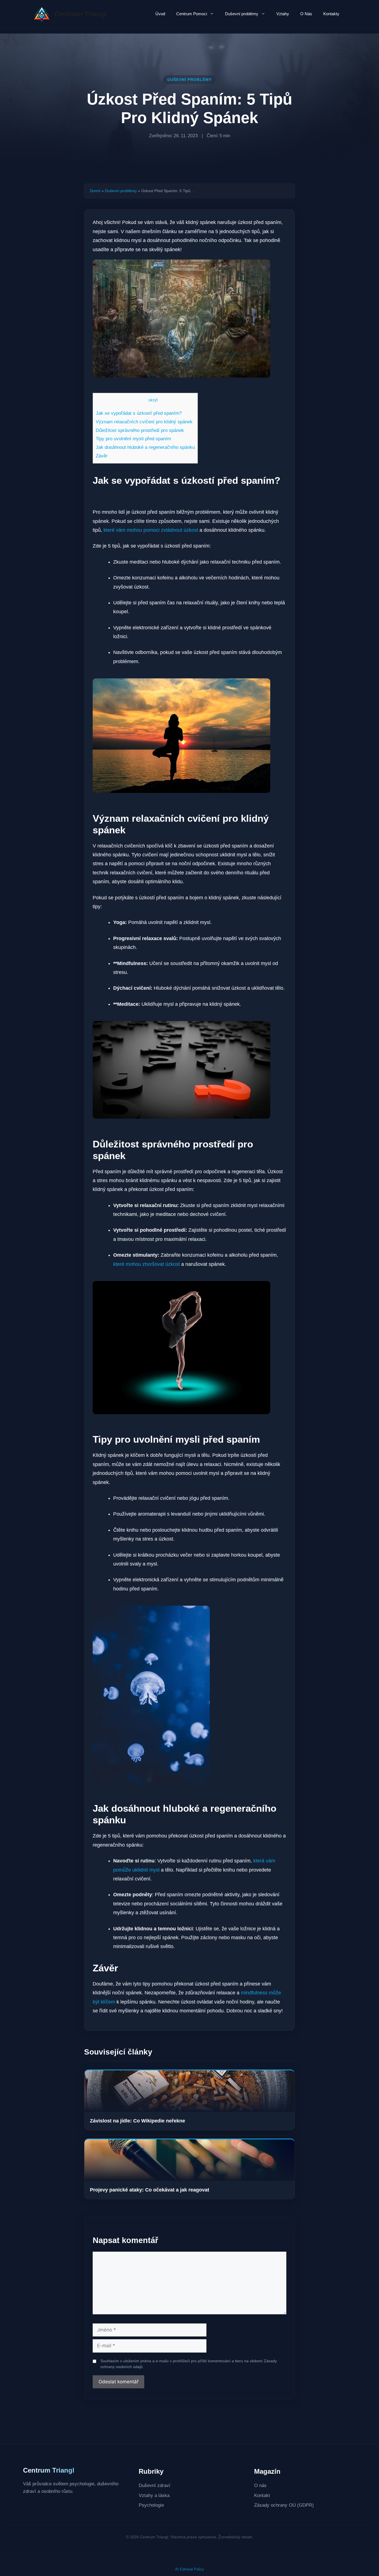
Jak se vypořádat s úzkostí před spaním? (139, 413)
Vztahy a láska (154, 2495)
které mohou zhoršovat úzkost (146, 1264)
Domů (95, 191)
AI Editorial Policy (189, 2569)
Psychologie (151, 2505)
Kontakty (331, 14)
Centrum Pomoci (192, 14)
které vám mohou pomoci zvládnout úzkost (151, 530)
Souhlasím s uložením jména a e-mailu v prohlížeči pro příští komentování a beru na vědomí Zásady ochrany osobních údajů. (189, 2364)
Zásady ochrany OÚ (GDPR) (284, 2505)
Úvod (160, 14)
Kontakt (262, 2495)
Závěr (102, 456)
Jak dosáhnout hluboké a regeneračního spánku (145, 447)
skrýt (153, 400)
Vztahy (283, 14)
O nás (260, 2485)
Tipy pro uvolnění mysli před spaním (133, 439)
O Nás (306, 14)
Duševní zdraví (155, 2485)
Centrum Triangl (81, 14)
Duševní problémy (242, 14)
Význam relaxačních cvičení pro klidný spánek (144, 422)
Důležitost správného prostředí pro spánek (140, 430)
